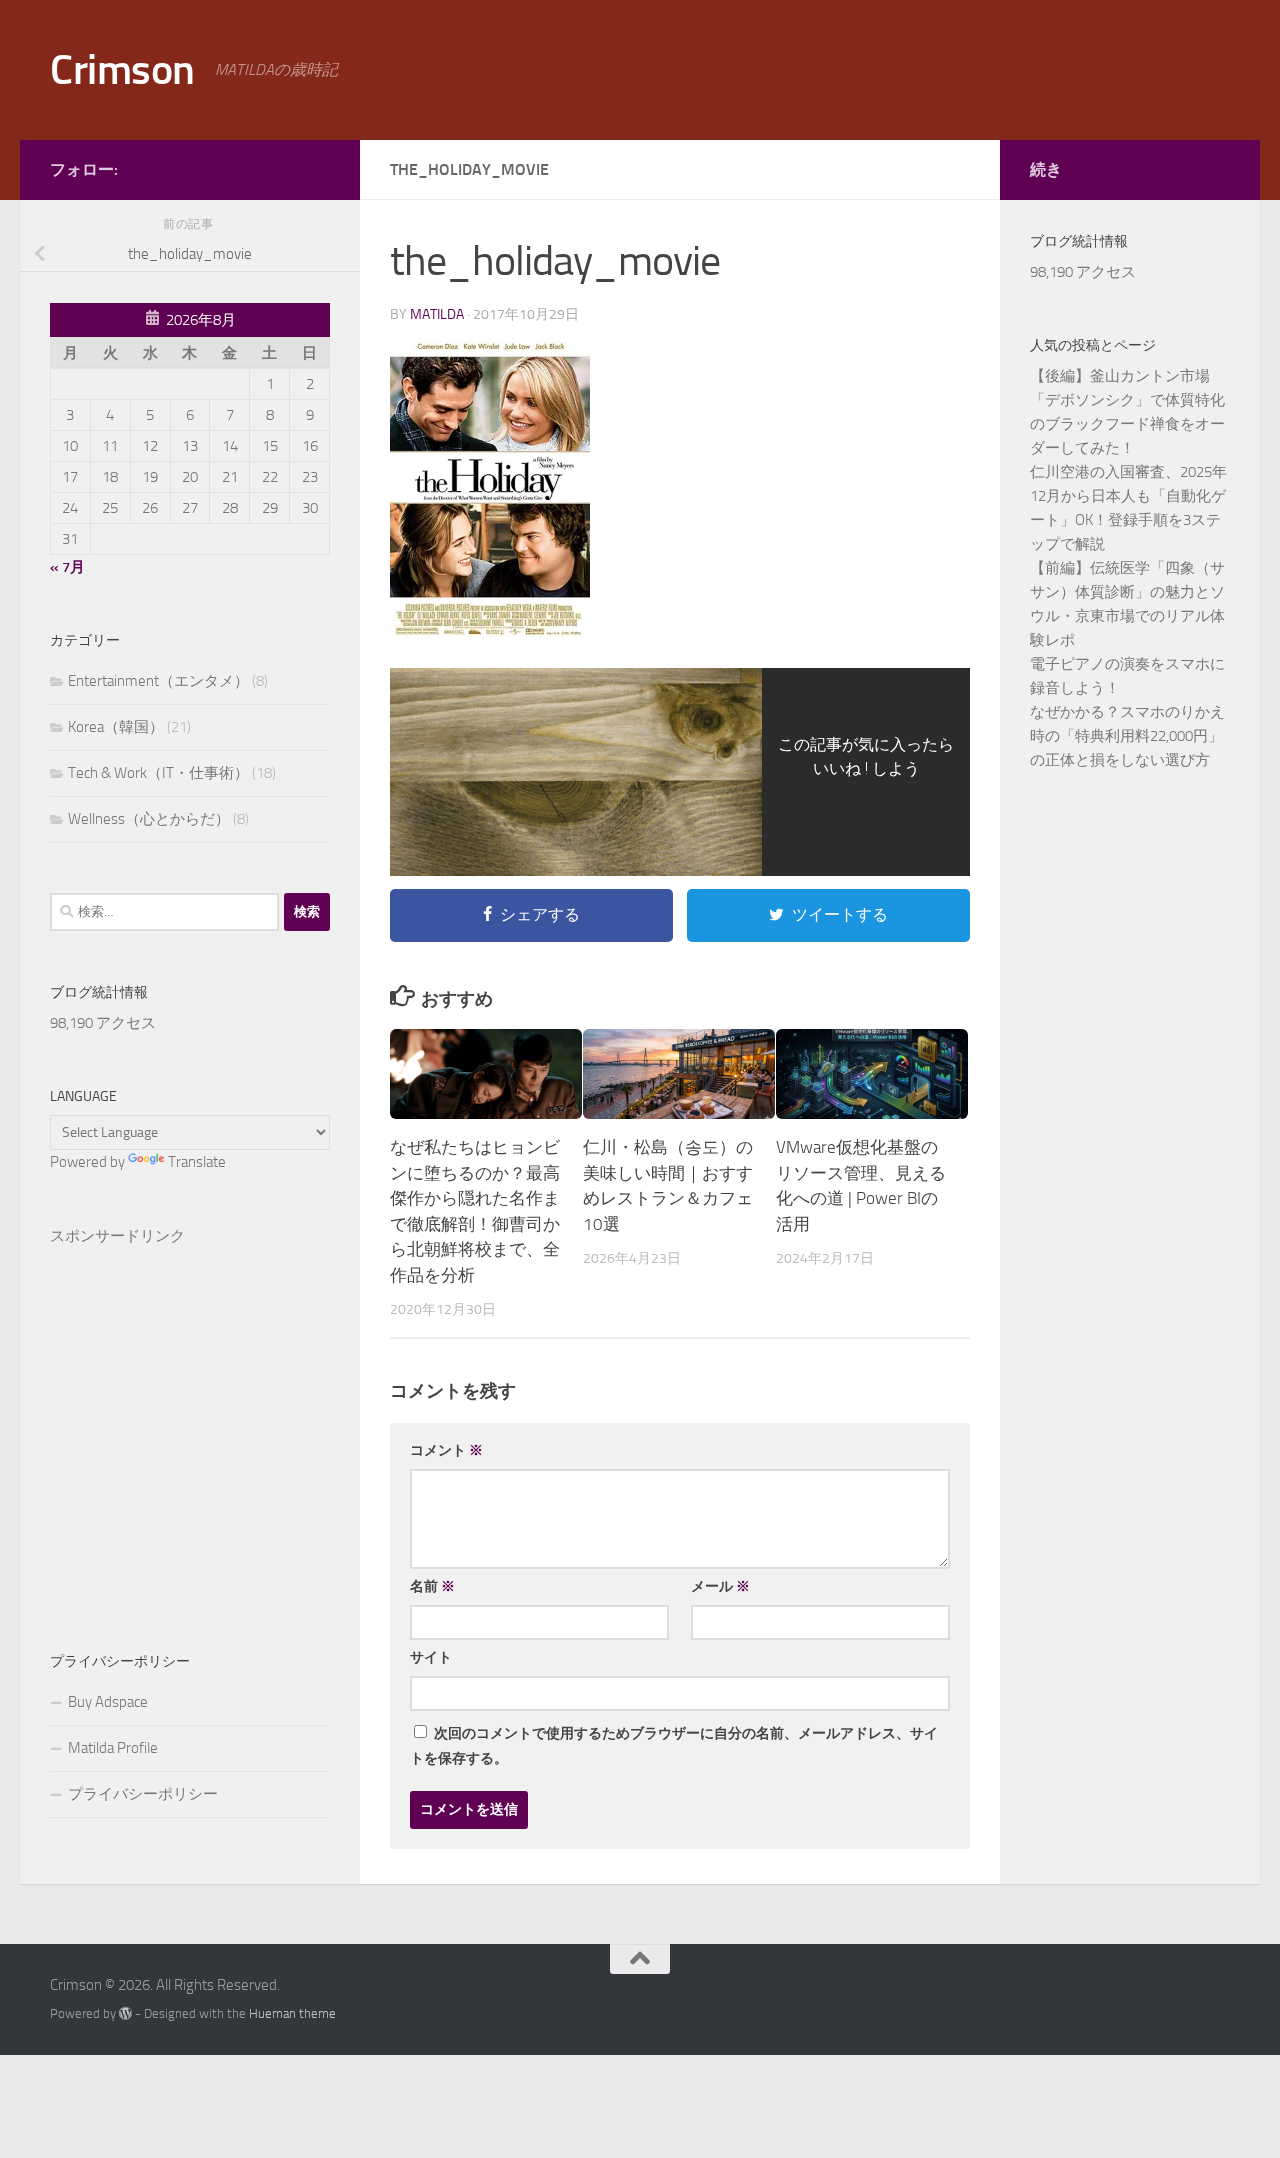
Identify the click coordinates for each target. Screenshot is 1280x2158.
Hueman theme (292, 2013)
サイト (431, 1657)
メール (720, 1586)
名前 (432, 1586)
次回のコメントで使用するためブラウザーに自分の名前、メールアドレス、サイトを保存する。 (674, 1746)
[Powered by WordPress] (125, 2013)
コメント (446, 1450)
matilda (437, 314)
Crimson (122, 70)
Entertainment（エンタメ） (158, 681)
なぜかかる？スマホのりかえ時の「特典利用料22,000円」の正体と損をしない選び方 (1127, 736)
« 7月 (67, 567)
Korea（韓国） (116, 727)
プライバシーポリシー (143, 1794)
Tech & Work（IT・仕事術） (158, 773)
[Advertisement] (190, 1416)
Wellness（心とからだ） (149, 819)
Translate (197, 1162)
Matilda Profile (113, 1748)
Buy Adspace (108, 1702)
